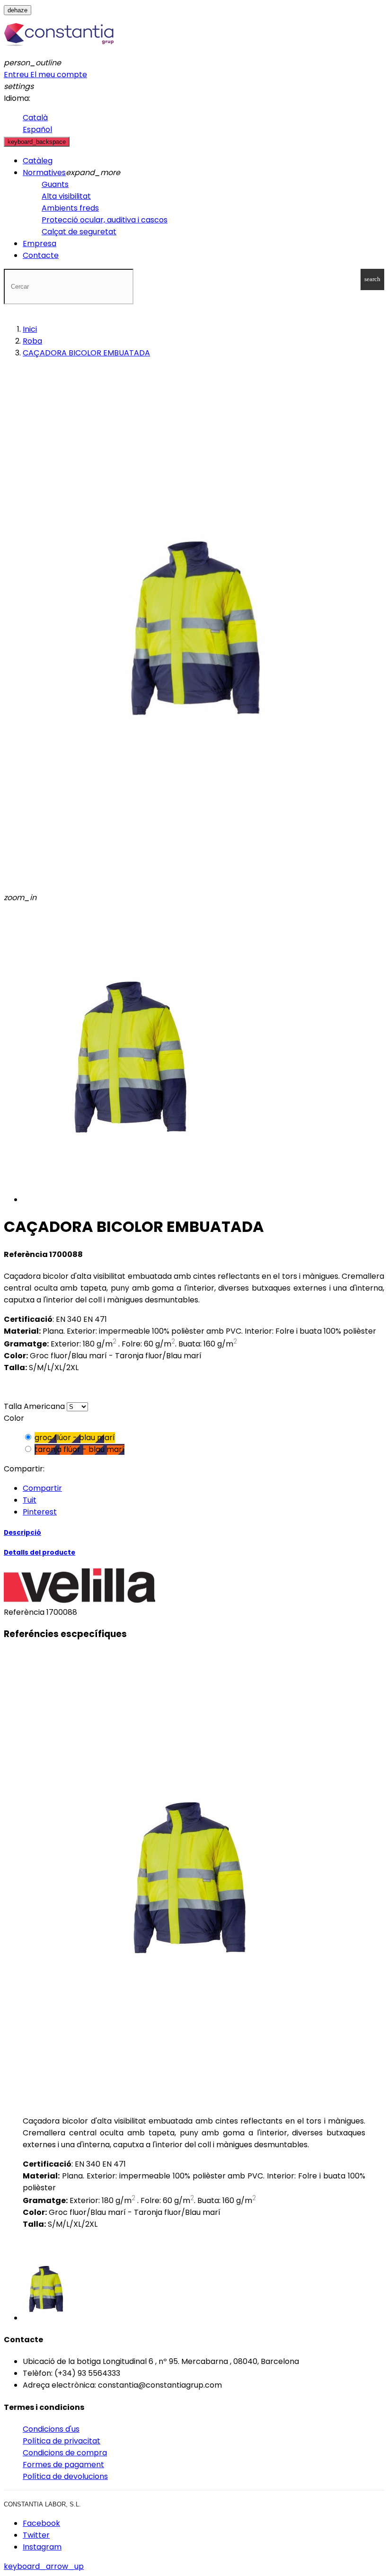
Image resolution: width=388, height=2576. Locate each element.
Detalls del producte (40, 1553)
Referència (25, 1612)
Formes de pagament (63, 2465)
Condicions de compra (65, 2453)
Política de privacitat (62, 2441)
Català (35, 118)
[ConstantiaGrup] (59, 51)
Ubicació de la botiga (62, 2361)
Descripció (22, 1533)
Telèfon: (38, 2373)
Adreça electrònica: (59, 2385)
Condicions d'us (51, 2429)
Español (37, 129)
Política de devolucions (65, 2476)
